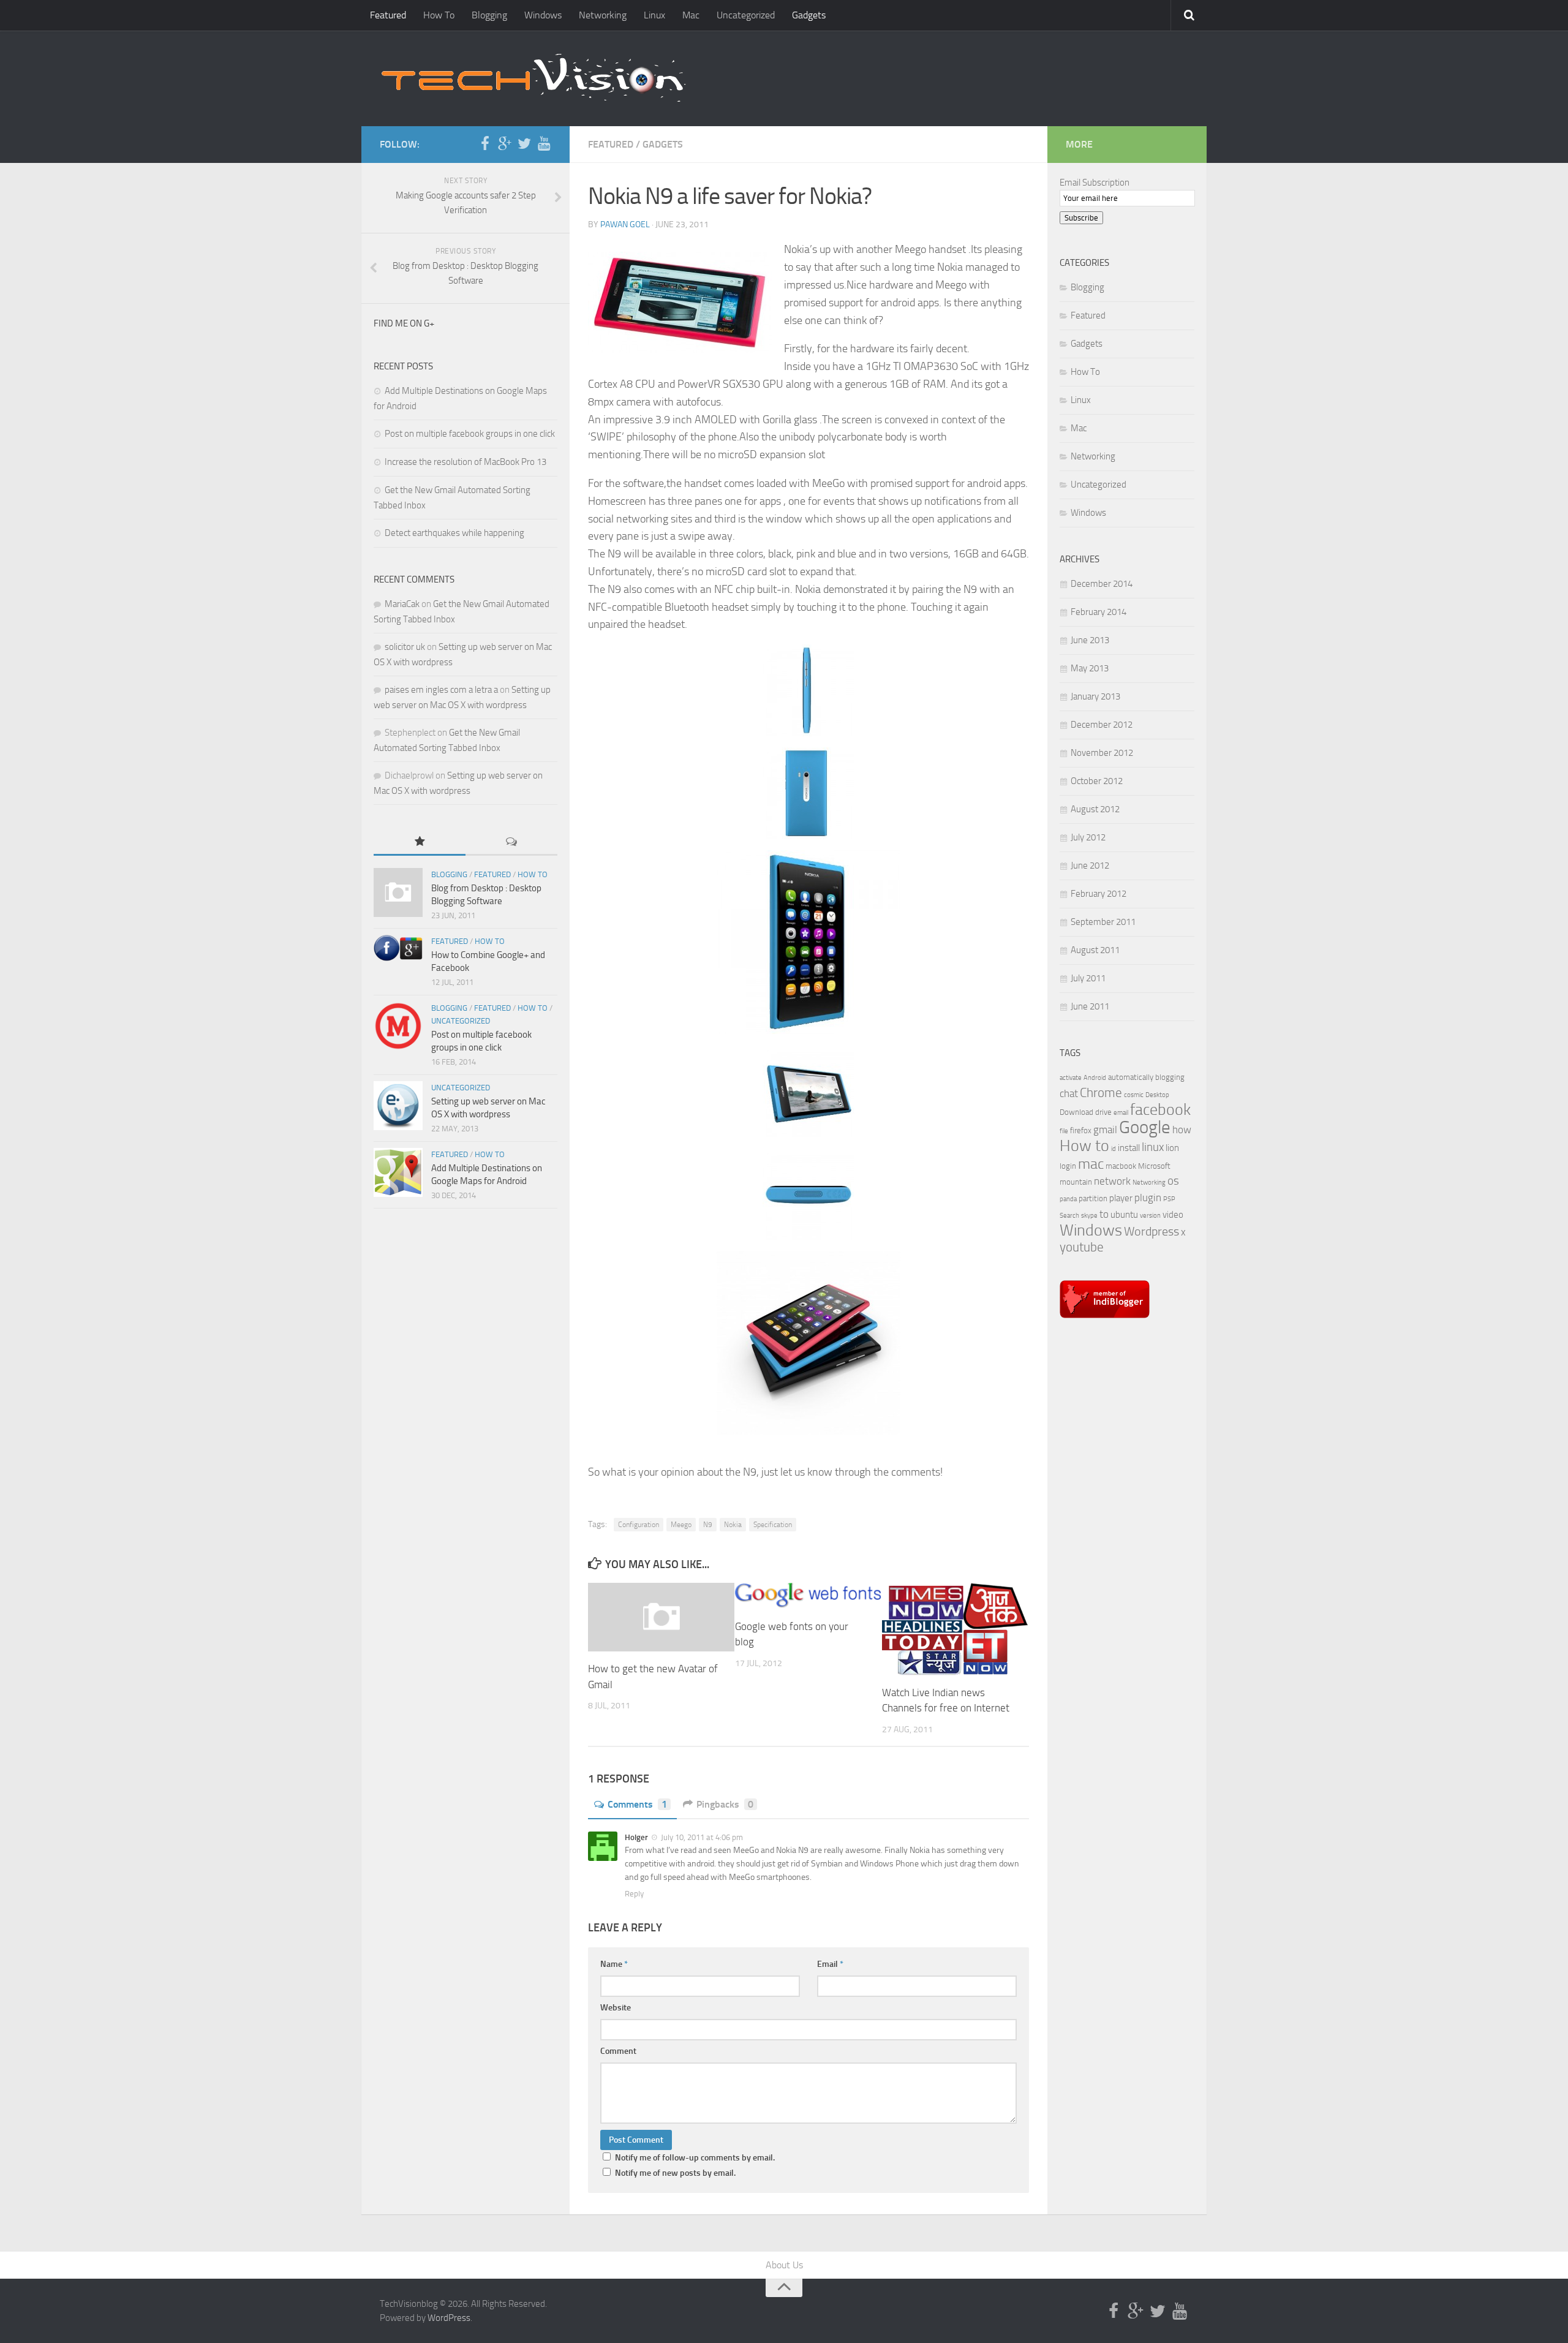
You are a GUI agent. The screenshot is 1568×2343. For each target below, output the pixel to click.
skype (1089, 1216)
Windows (543, 15)
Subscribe (1081, 218)
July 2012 (1088, 837)
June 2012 (1090, 866)
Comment (618, 2051)
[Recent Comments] (511, 843)
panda (1068, 1199)
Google (1145, 1127)
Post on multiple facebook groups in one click (470, 434)
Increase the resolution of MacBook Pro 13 (466, 462)
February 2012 (1099, 894)
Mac (691, 15)
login (1068, 1166)
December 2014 (1102, 584)
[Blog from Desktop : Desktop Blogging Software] (398, 892)
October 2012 (1097, 781)
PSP (1169, 1199)
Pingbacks (725, 1804)
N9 (708, 1525)
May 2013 (1090, 668)
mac (1091, 1164)
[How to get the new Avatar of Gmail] (661, 1617)
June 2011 (1090, 1006)
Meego (681, 1525)
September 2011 (1103, 922)
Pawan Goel (625, 224)
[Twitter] (524, 144)
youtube (1082, 1247)
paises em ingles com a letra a (441, 690)
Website (616, 2008)
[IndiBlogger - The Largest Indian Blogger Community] (1105, 1315)
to (1104, 1214)
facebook (1160, 1110)
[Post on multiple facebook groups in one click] (398, 1026)
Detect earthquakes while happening (454, 533)
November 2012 (1102, 753)
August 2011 (1095, 950)
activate (1071, 1078)
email (1121, 1113)
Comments (637, 1804)
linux (1153, 1147)
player (1121, 1198)
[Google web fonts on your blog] (808, 1596)
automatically (1131, 1077)
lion (1172, 1148)
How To (439, 15)
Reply (634, 1894)
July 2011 (1088, 978)
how (1182, 1130)
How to (1084, 1146)
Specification (773, 1525)
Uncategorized (746, 15)
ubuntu (1124, 1215)
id (1114, 1149)
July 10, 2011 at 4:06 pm (701, 1837)
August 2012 (1095, 809)
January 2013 (1095, 696)
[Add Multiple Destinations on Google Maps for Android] (398, 1172)
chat (1069, 1093)
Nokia (733, 1525)
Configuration (639, 1525)
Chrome (1101, 1093)
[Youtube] (544, 144)
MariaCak (402, 604)
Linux (654, 15)
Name (614, 1964)
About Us (784, 2265)
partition (1093, 1198)
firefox (1081, 1130)
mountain (1076, 1182)
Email (830, 1964)
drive (1103, 1112)
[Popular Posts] (420, 843)
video (1173, 1215)
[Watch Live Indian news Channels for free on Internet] (955, 1629)
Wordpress (1151, 1232)
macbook (1121, 1166)
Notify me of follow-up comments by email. (695, 2158)
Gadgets (809, 15)
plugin (1148, 1198)
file (1064, 1131)
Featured (388, 15)
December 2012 (1102, 725)
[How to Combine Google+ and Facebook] (398, 948)
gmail (1105, 1130)
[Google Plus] (505, 144)
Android (1095, 1078)
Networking (603, 15)
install (1129, 1148)
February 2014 (1099, 612)
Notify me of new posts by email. (675, 2173)
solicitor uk (405, 647)
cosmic (1134, 1095)
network (1112, 1181)
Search (1069, 1216)
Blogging (489, 15)
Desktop (1157, 1095)
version (1150, 1216)
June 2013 (1090, 640)
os (1173, 1181)
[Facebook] (485, 144)
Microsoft (1154, 1166)
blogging (1170, 1077)
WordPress (449, 2318)
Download (1076, 1112)
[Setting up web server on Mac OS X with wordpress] (398, 1106)
